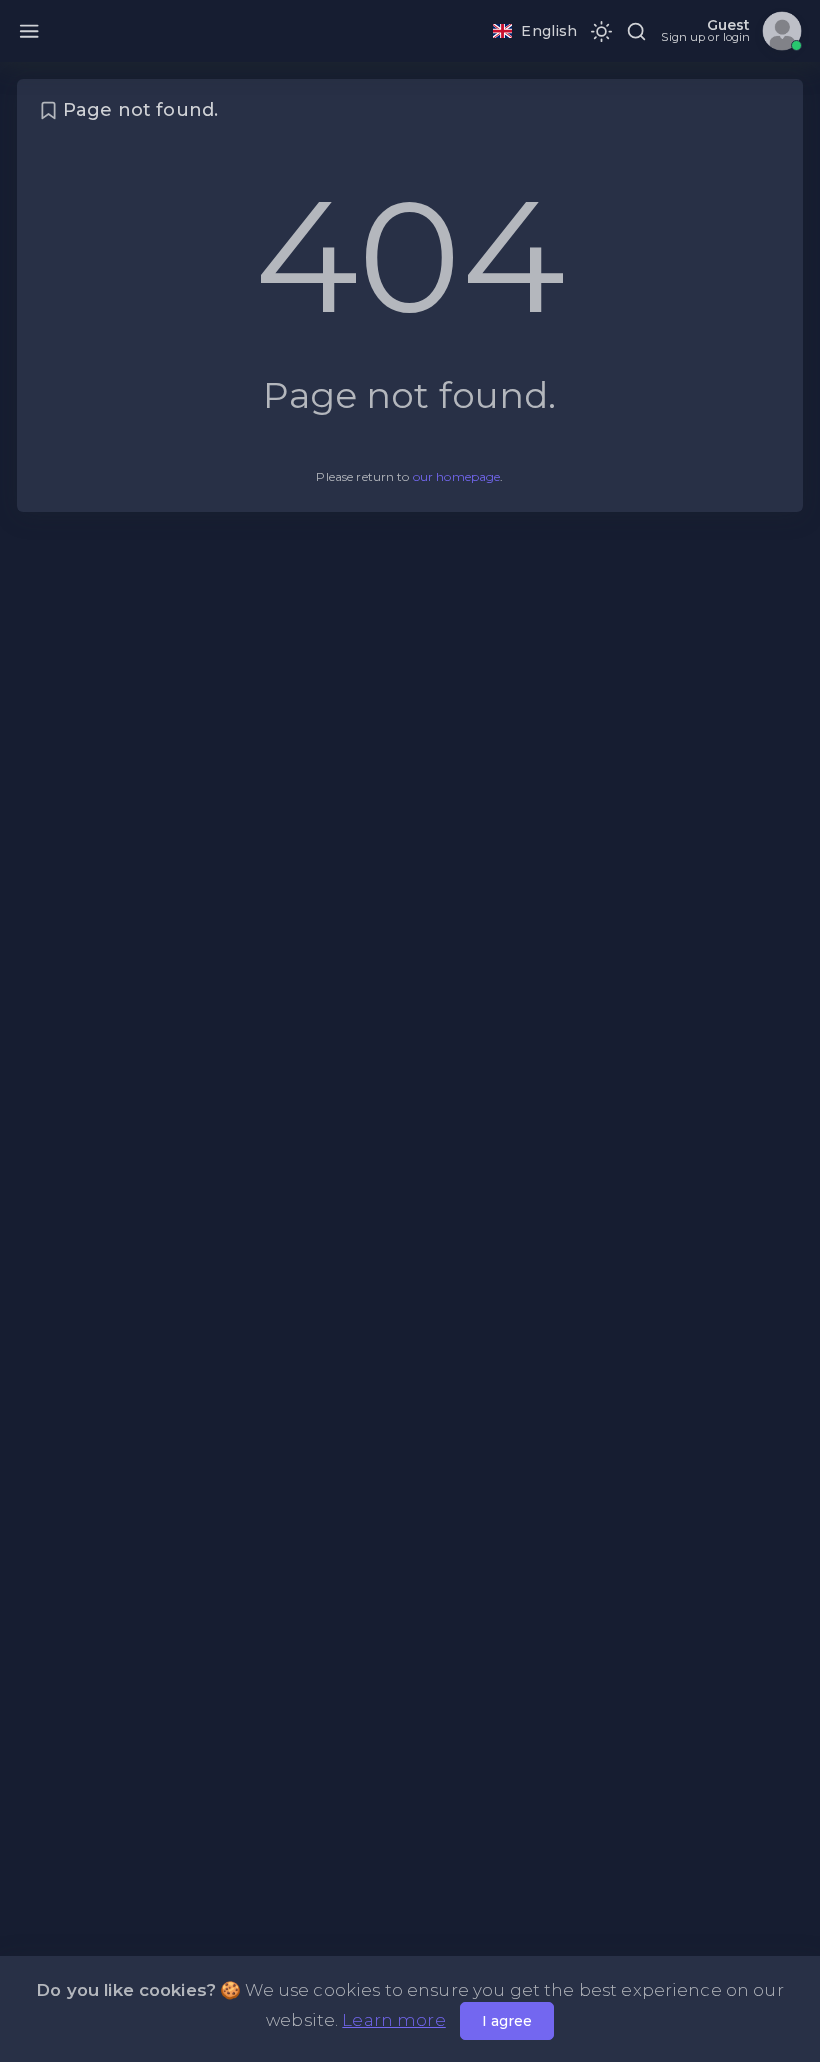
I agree (507, 2021)
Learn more (393, 2020)
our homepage (457, 476)
